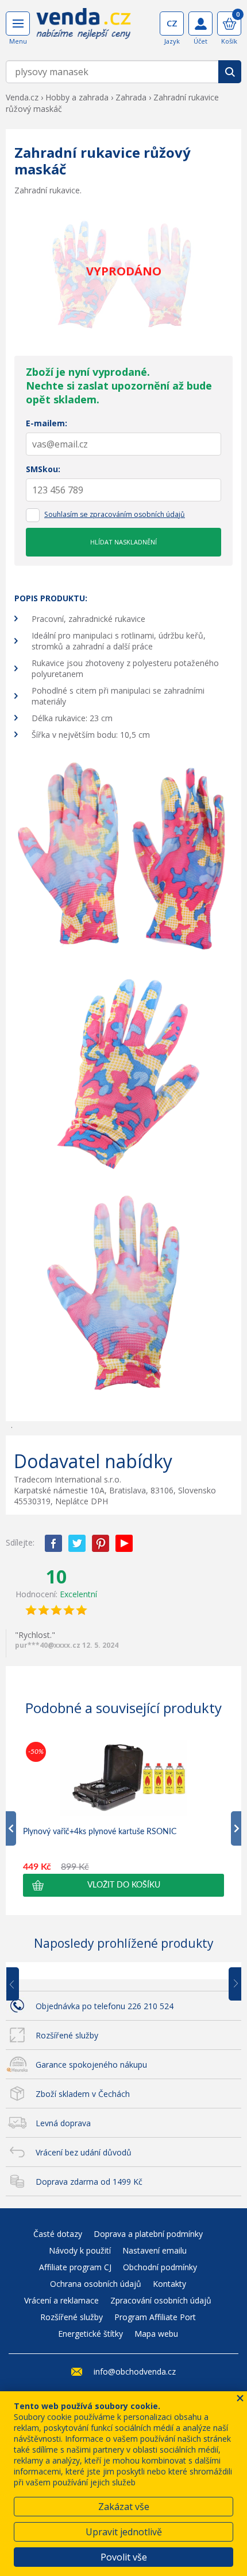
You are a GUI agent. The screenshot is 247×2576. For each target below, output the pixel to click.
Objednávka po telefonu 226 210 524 (105, 2006)
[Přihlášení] (200, 24)
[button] (123, 1885)
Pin (101, 1543)
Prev (21, 1984)
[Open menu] (18, 24)
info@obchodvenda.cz (135, 2371)
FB (53, 1543)
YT (124, 1543)
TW (77, 1543)
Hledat (230, 72)
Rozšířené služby (67, 2035)
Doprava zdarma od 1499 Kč (89, 2182)
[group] (123, 1818)
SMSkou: (43, 469)
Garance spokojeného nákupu (91, 2065)
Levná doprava (63, 2123)
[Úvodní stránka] (84, 28)
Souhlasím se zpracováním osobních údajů (115, 514)
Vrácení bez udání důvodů (84, 2152)
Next (231, 1984)
